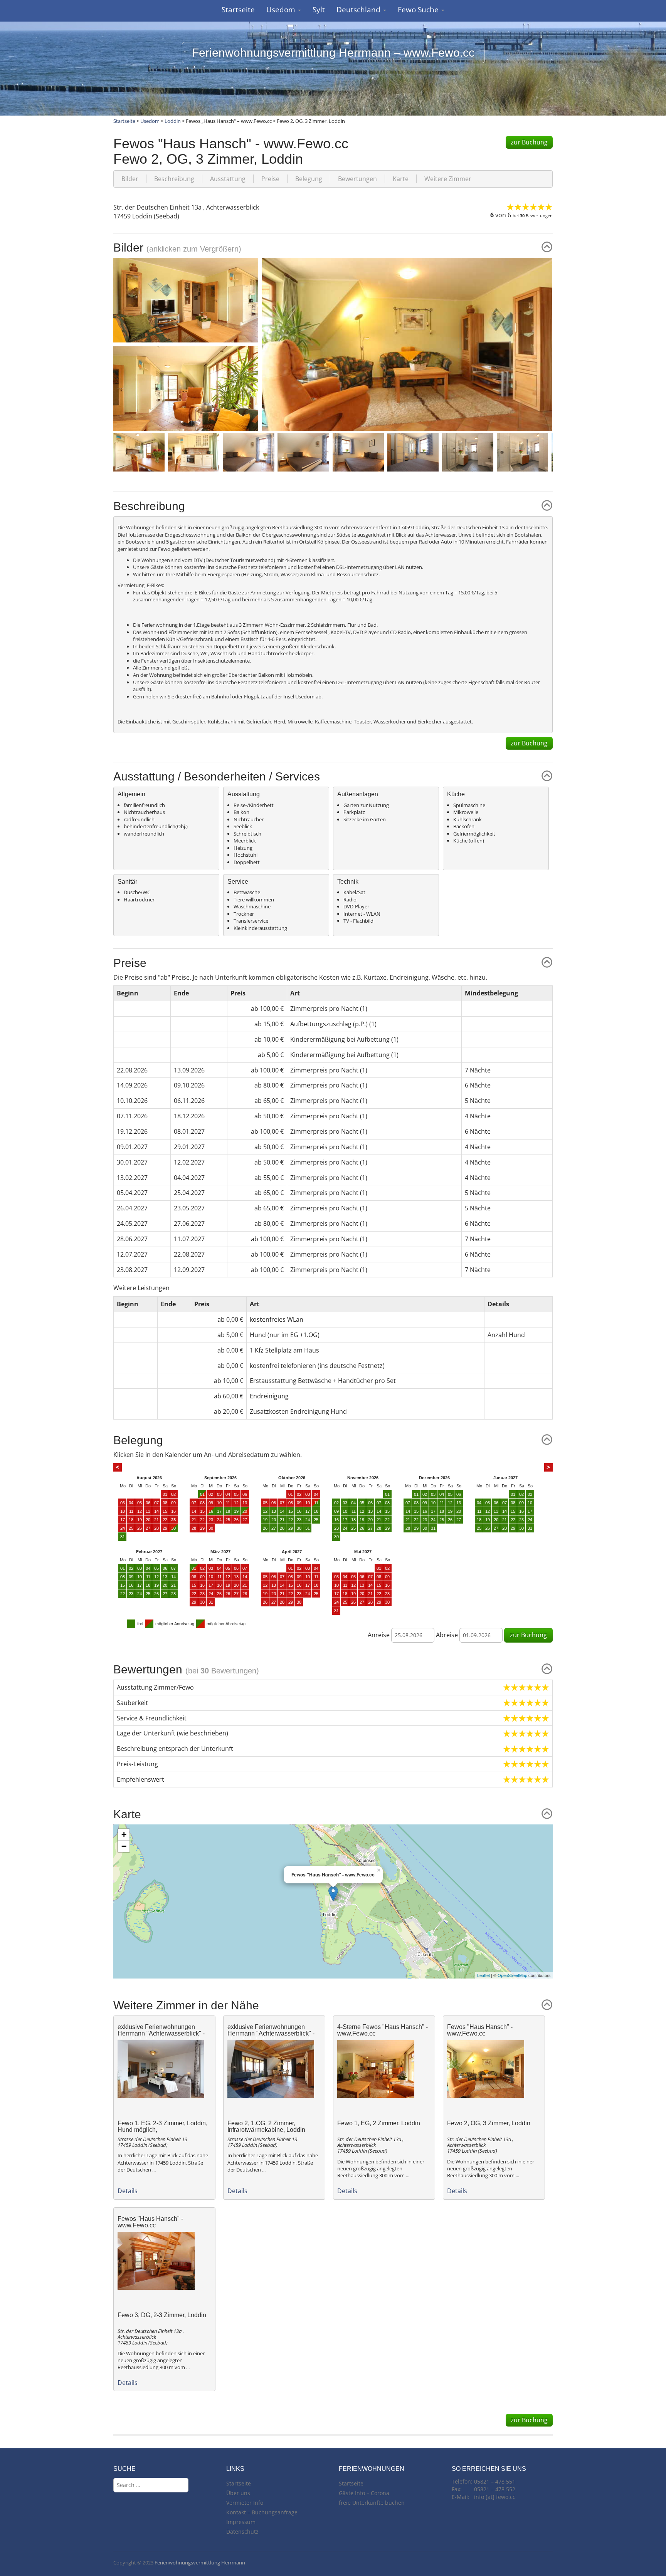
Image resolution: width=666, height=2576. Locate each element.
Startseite (238, 10)
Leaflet (484, 1975)
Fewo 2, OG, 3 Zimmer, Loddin (489, 2123)
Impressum (241, 2522)
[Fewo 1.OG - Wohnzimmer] (407, 344)
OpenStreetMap (512, 1975)
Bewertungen (357, 179)
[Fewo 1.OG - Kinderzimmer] (359, 451)
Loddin (173, 121)
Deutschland (359, 10)
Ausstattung (228, 179)
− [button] (124, 1846)
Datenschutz (242, 2532)
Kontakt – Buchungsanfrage (262, 2512)
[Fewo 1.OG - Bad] (469, 451)
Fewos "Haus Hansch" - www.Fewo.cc (480, 2030)
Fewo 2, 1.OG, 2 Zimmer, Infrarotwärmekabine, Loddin (266, 2127)
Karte (401, 179)
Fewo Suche (419, 10)
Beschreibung (174, 179)
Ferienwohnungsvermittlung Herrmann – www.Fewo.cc (333, 53)
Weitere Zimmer (448, 179)
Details (128, 2191)
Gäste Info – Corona (364, 2493)
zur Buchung (529, 142)
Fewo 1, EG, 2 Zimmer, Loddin (379, 2123)
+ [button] (124, 1835)
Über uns (238, 2493)
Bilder (130, 179)
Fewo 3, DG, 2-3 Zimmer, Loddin (162, 2315)
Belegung (309, 179)
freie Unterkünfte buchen (372, 2503)
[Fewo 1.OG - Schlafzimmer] (249, 451)
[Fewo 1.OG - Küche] (140, 451)
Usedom (282, 10)
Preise (270, 179)
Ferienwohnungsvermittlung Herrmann (200, 2563)
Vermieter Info (245, 2503)
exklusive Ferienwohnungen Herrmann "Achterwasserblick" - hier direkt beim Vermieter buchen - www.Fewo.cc (163, 2037)
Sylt (319, 10)
